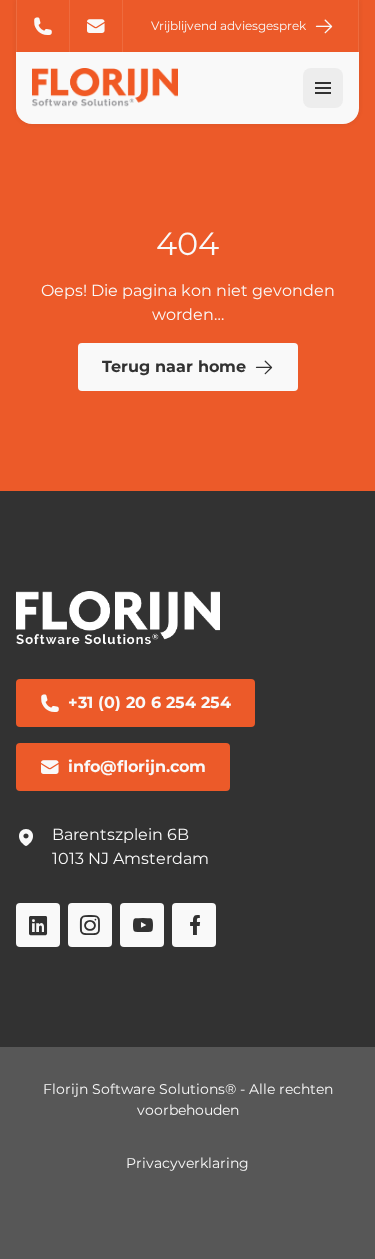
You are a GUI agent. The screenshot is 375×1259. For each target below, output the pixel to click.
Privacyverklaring (187, 1163)
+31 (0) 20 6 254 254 (43, 26)
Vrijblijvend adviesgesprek (228, 25)
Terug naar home (174, 366)
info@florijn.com (96, 26)
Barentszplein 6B (120, 834)
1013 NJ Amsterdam (130, 858)
